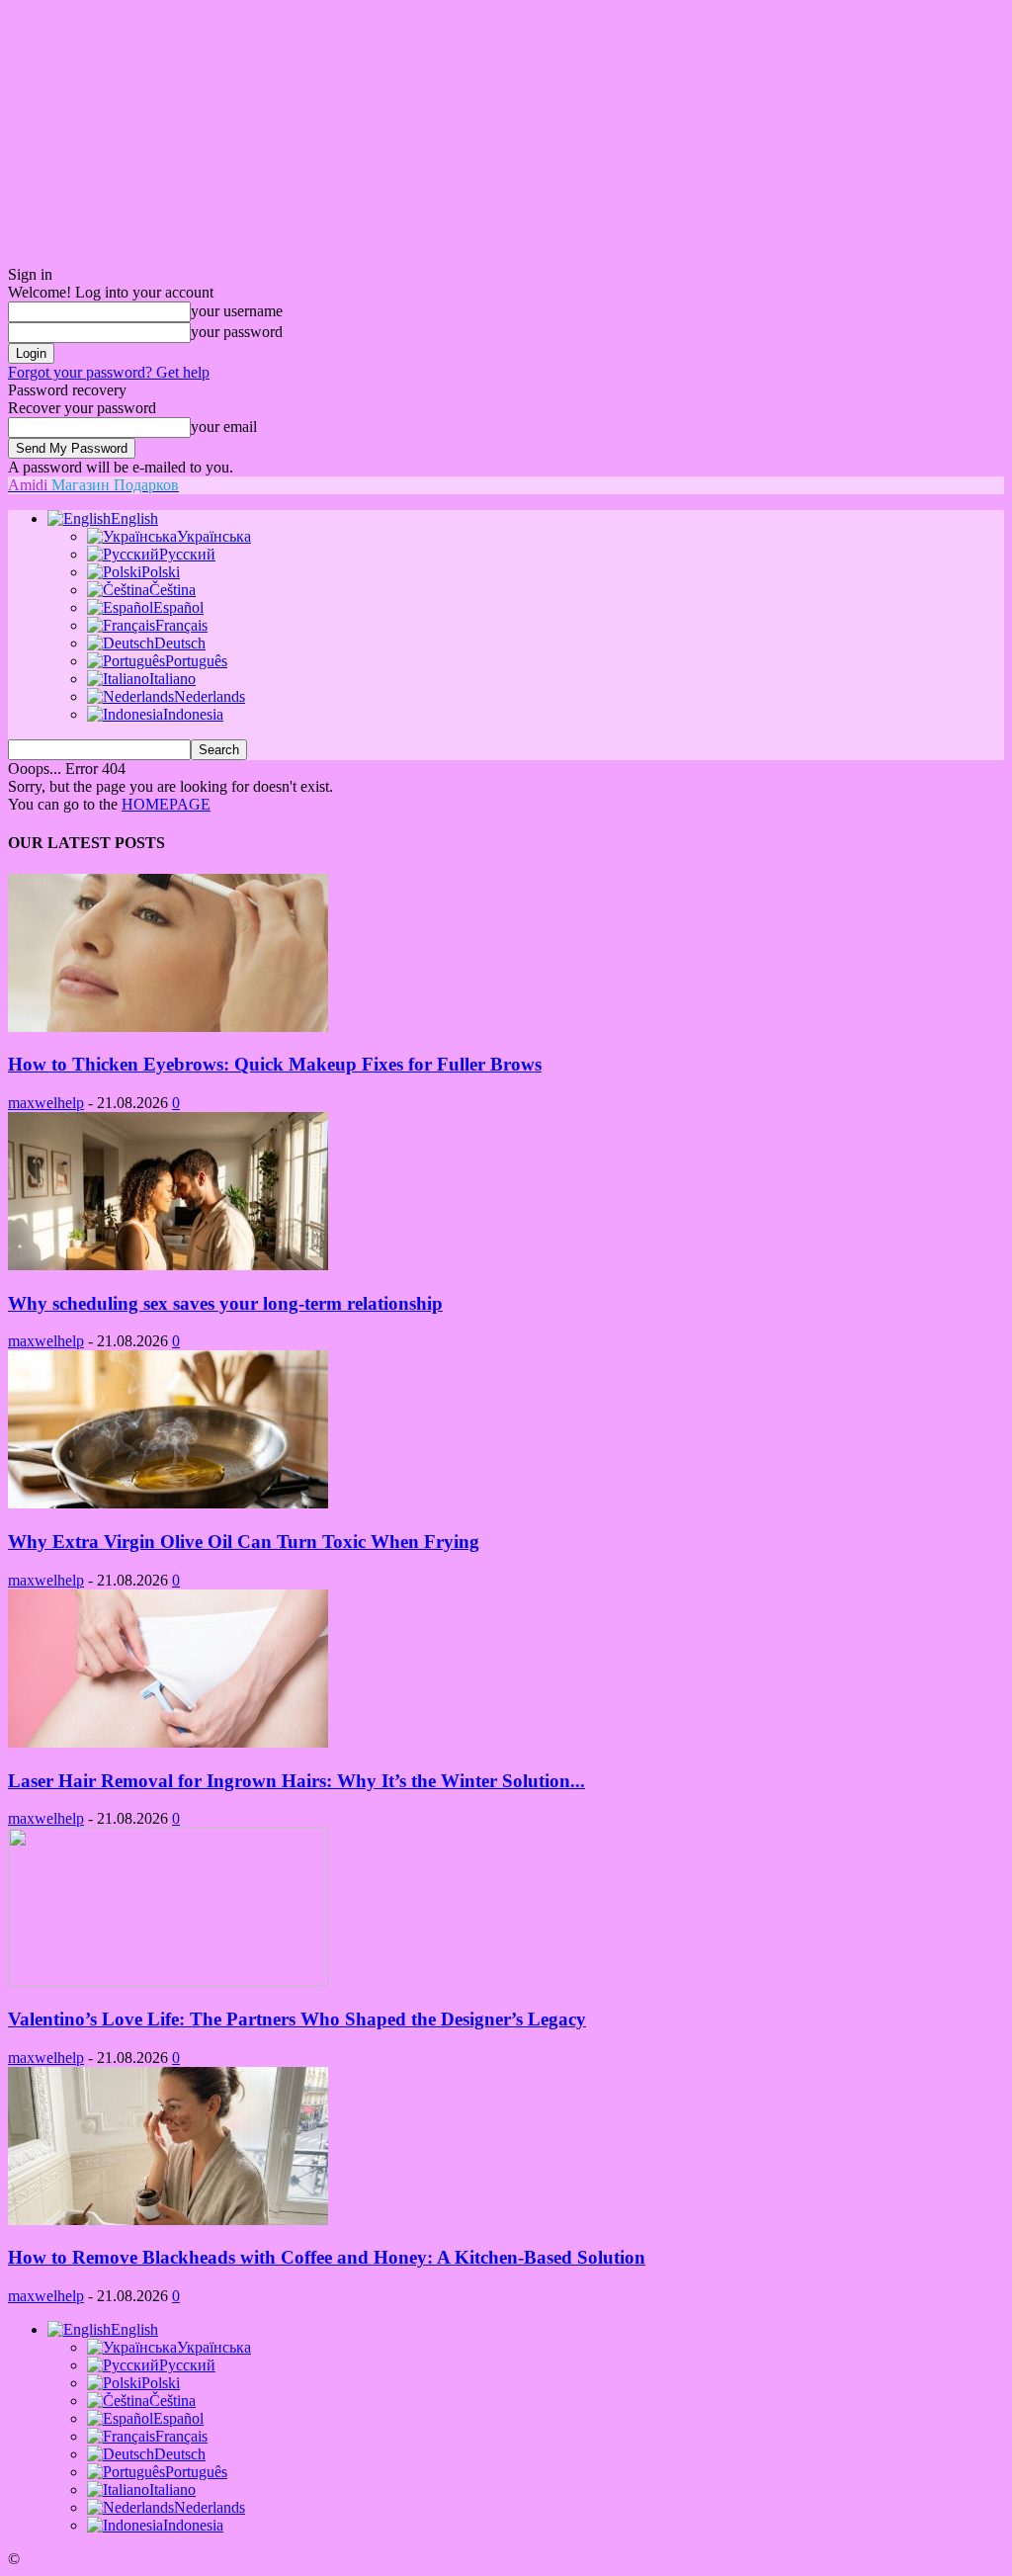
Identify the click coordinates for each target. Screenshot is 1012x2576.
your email (224, 427)
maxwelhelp (46, 1103)
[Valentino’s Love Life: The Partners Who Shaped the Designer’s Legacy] (168, 1980)
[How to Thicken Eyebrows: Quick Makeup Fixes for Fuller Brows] (168, 1027)
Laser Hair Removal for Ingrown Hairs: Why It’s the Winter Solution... (296, 1781)
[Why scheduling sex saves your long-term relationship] (168, 1265)
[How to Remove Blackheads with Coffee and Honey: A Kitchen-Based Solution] (168, 2220)
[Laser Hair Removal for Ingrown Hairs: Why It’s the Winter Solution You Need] (168, 1742)
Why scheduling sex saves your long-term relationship (225, 1303)
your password (237, 332)
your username (237, 311)
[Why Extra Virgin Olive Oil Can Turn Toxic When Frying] (168, 1503)
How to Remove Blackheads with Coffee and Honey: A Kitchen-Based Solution (327, 2257)
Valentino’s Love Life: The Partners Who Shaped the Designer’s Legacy (297, 2019)
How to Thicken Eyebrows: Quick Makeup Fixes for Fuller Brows (275, 1064)
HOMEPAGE (166, 804)
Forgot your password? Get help (109, 372)
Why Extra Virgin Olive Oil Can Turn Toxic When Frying (244, 1542)
